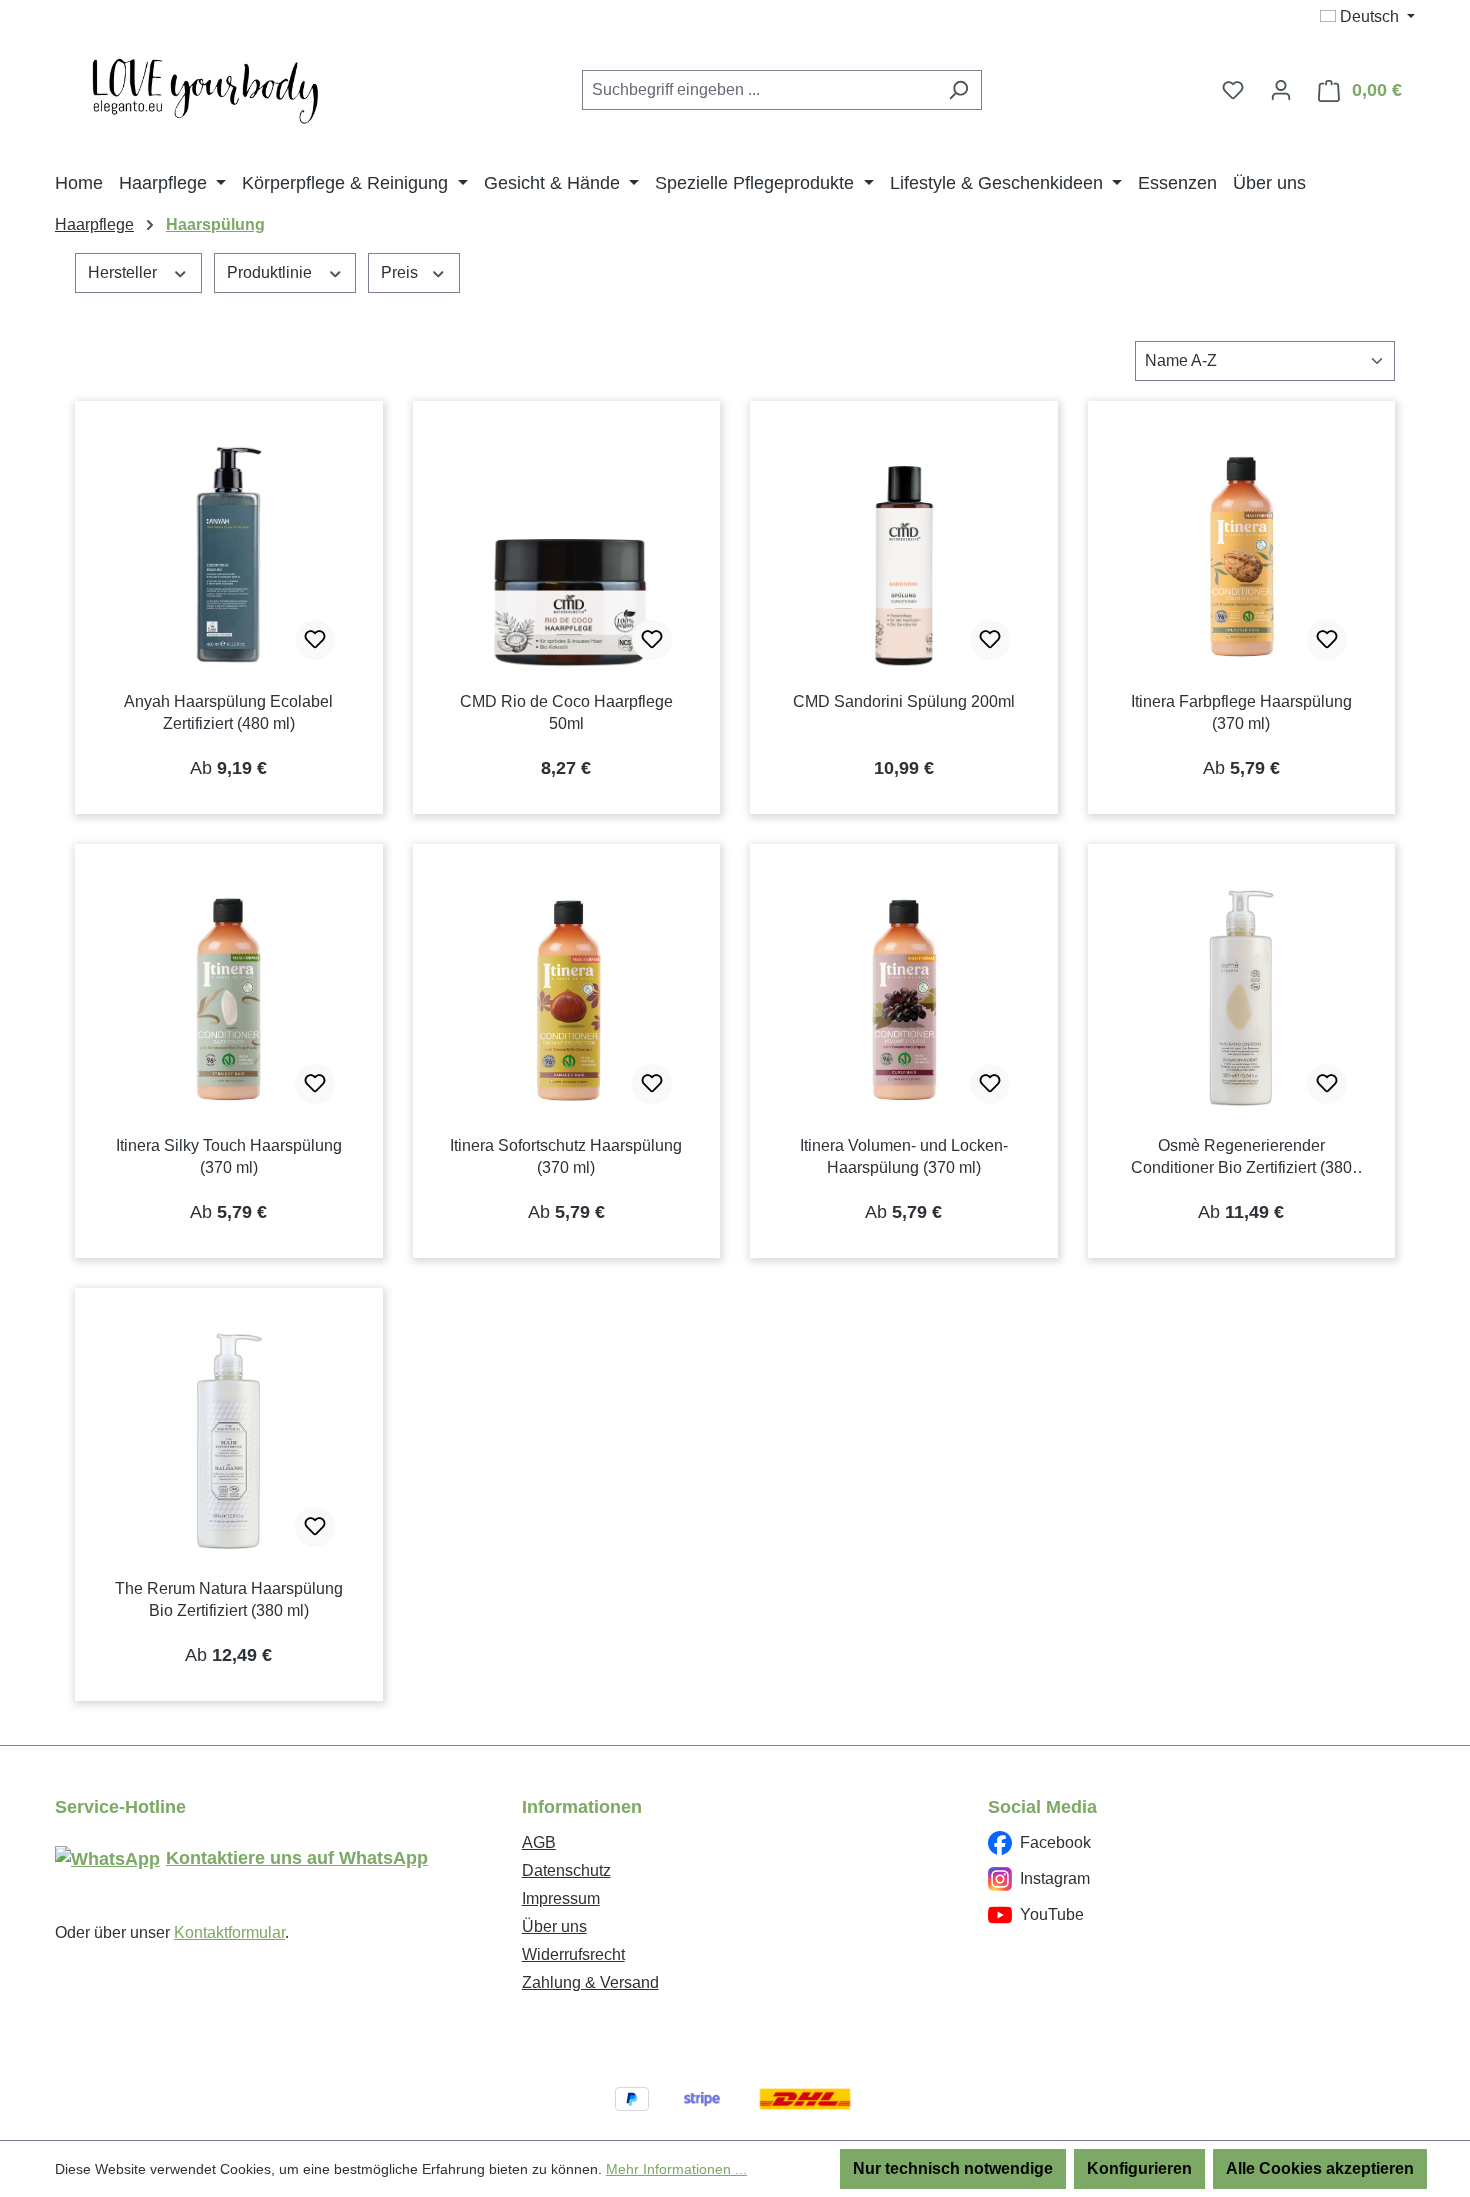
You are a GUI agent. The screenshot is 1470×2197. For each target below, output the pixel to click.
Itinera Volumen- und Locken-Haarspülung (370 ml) (904, 1156)
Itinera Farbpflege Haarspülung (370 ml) (1241, 712)
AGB (539, 1842)
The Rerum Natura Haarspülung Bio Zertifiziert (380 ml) (229, 1599)
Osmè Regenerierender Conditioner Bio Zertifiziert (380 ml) (1241, 1158)
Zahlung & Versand (590, 1982)
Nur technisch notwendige (953, 2168)
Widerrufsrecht (573, 1954)
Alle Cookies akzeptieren (1320, 2168)
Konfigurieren (1139, 2168)
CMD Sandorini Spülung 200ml (904, 701)
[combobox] (759, 90)
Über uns (554, 1926)
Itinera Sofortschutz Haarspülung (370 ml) (566, 1156)
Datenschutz (566, 1870)
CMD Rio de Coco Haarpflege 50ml (566, 712)
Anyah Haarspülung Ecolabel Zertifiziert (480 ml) (228, 712)
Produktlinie (271, 272)
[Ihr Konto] (1281, 90)
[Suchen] (958, 90)
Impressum (561, 1898)
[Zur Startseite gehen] (205, 86)
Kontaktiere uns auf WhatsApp (297, 1858)
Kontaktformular (229, 1932)
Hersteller (124, 272)
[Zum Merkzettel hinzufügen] (315, 640)
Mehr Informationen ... (676, 2169)
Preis (401, 272)
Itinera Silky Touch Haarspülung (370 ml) (229, 1156)
